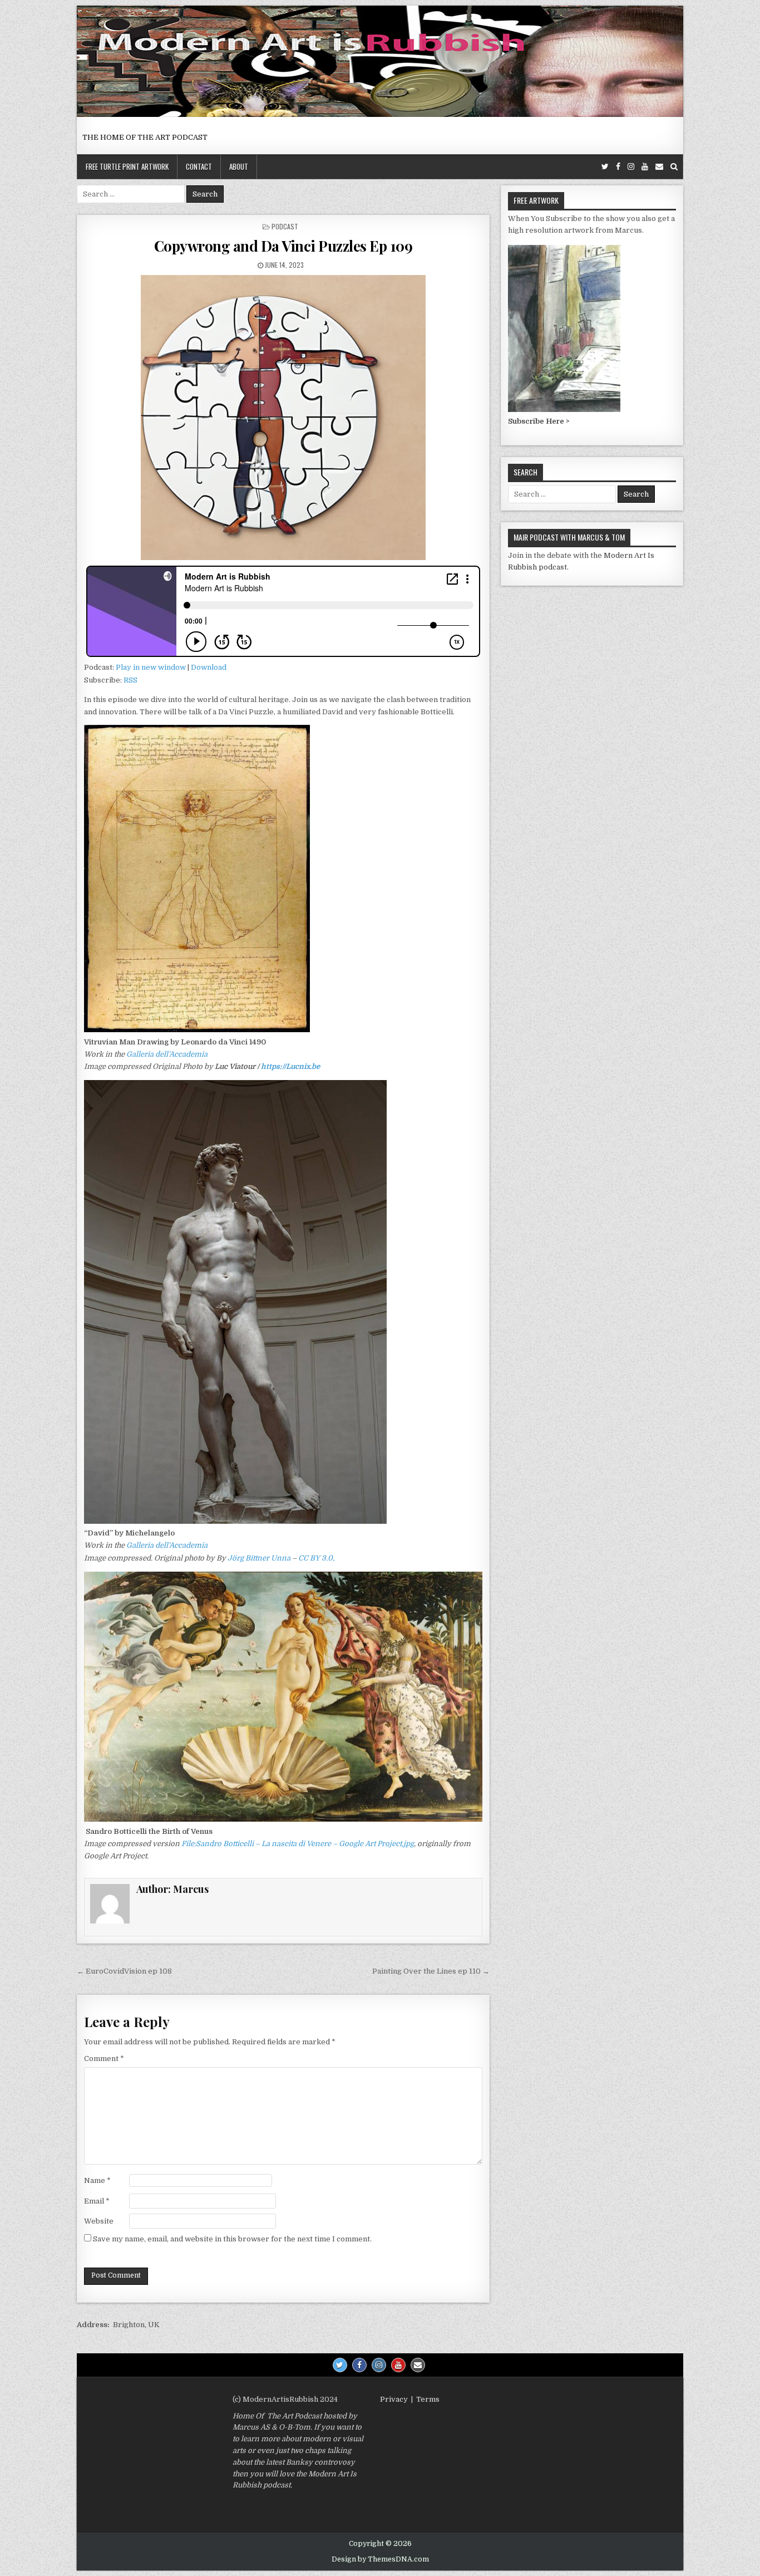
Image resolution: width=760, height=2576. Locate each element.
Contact (199, 166)
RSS (130, 680)
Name (97, 2180)
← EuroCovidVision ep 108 (124, 1971)
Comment (104, 2059)
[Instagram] (631, 167)
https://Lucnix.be (290, 1066)
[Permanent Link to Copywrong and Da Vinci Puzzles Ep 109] (283, 418)
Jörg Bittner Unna (259, 1558)
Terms (428, 2399)
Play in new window (151, 667)
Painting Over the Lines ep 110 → (431, 1971)
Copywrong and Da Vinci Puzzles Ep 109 (283, 246)
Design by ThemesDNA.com (380, 2559)
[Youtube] (645, 167)
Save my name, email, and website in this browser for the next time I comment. (232, 2239)
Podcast (285, 226)
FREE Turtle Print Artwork (127, 166)
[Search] (674, 167)
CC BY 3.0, (316, 1558)
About (239, 166)
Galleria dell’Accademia (167, 1054)
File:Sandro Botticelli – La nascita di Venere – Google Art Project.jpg (298, 1844)
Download (209, 667)
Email (97, 2201)
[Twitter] (605, 167)
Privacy (394, 2399)
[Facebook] (618, 167)
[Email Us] (659, 167)
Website (99, 2221)
